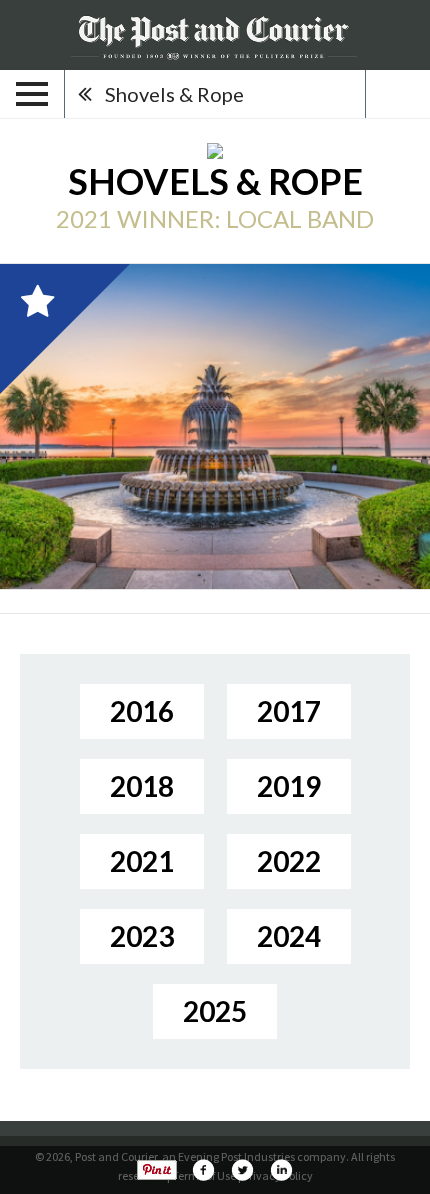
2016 (142, 711)
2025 (215, 1011)
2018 (142, 786)
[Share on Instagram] (281, 1170)
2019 (289, 786)
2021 (142, 861)
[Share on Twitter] (242, 1170)
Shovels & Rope (174, 94)
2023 (142, 936)
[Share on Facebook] (203, 1170)
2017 (289, 711)
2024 (289, 936)
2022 (289, 861)
